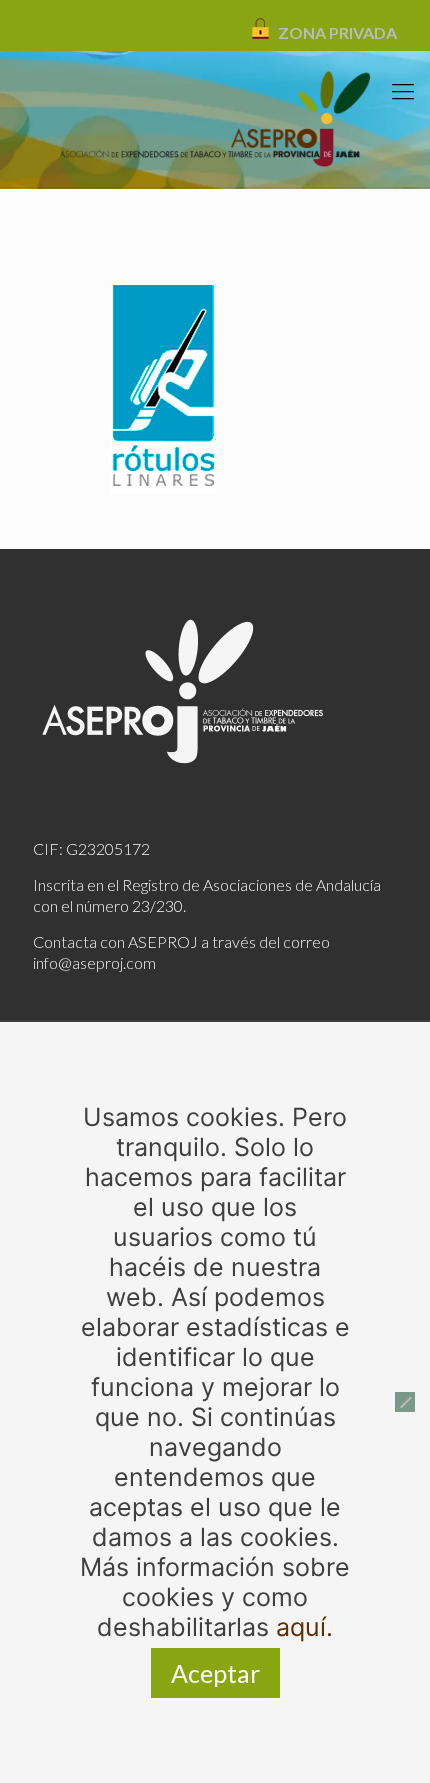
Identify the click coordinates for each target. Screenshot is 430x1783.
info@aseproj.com (94, 962)
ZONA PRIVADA (337, 32)
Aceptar (215, 1673)
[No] (405, 1402)
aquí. (304, 1627)
